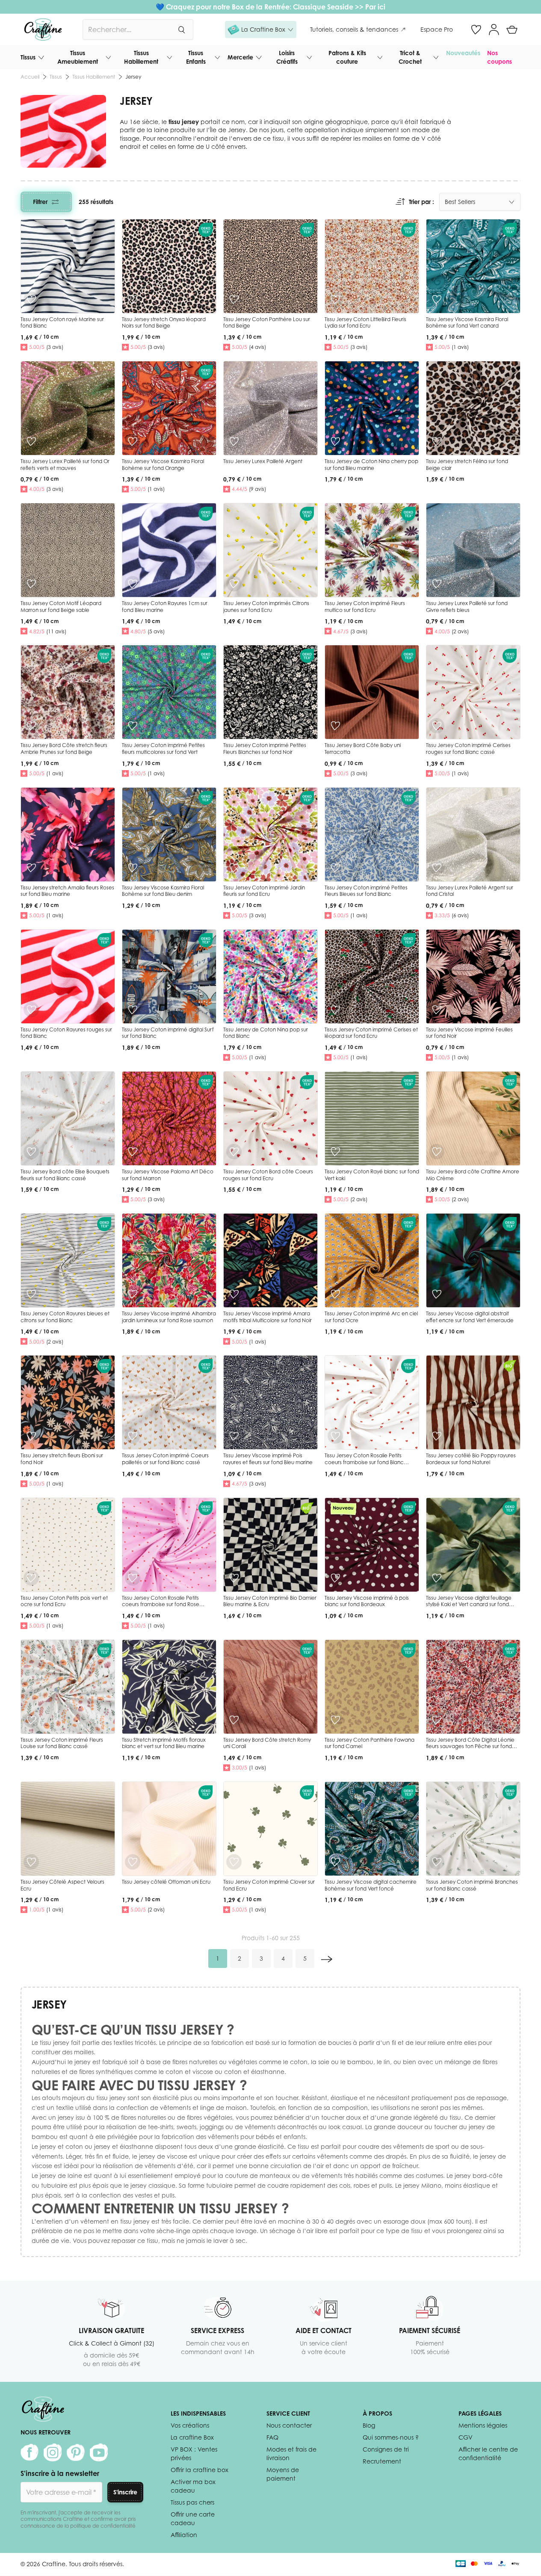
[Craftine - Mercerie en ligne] (43, 30)
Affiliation (184, 2535)
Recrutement (382, 2461)
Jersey (133, 77)
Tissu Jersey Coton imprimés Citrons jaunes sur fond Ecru (266, 607)
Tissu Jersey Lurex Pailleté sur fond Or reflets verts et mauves (65, 465)
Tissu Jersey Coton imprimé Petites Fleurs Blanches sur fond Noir (265, 749)
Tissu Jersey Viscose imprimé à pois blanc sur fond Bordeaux (367, 1601)
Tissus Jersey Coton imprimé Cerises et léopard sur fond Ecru (371, 1033)
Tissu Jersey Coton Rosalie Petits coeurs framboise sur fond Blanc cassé (364, 1462)
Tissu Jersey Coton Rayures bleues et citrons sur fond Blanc (65, 1317)
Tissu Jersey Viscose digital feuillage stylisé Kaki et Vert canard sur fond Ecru (469, 1604)
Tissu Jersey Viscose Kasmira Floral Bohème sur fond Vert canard (467, 323)
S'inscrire (125, 2492)
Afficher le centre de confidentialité (488, 2453)
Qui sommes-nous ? (391, 2437)
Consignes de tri (386, 2449)
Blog (369, 2425)
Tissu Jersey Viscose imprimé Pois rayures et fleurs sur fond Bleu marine (268, 1459)
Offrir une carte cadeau (193, 2518)
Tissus (28, 57)
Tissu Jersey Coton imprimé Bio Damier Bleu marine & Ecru (270, 1601)
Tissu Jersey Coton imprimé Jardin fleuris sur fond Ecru (264, 891)
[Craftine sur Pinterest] (76, 2452)
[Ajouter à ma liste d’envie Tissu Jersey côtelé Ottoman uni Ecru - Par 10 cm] (133, 1862)
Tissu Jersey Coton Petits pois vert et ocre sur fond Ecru (64, 1601)
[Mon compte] (494, 30)
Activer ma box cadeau (193, 2486)
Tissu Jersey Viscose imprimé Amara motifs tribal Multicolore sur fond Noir (268, 1317)
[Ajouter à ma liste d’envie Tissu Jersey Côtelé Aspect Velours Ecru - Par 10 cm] (31, 1862)
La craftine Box (192, 2437)
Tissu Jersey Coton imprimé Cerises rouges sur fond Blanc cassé (468, 749)
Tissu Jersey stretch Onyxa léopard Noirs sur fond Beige (164, 323)
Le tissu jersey (50, 2043)
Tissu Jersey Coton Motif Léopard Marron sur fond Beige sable (61, 607)
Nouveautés (463, 53)
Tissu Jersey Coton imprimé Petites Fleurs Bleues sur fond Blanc (366, 891)
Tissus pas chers (192, 2502)
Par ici (375, 7)
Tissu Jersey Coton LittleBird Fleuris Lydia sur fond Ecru (365, 323)
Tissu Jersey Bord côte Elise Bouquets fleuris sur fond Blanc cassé (65, 1175)
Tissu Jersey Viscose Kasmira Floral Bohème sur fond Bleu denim (163, 891)
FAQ (272, 2437)
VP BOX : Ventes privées (194, 2453)
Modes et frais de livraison (291, 2453)
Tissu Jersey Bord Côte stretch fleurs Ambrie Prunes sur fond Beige (64, 749)
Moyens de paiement (283, 2474)
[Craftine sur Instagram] (53, 2452)
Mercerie (240, 57)
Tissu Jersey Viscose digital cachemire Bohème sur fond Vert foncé (371, 1885)
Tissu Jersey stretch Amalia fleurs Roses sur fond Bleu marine (67, 891)
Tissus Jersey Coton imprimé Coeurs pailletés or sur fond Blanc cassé (165, 1459)
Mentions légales (483, 2425)
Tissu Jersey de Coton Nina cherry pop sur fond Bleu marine (371, 465)
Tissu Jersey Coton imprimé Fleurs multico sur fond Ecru (365, 607)
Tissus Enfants (196, 57)
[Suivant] (327, 1959)
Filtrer (40, 202)
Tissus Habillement (141, 57)
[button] (261, 30)
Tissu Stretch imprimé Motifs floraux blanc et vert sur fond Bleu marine (164, 1743)
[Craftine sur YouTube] (99, 2452)
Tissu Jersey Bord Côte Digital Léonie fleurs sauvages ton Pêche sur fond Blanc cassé (470, 1746)
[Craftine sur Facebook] (30, 2452)
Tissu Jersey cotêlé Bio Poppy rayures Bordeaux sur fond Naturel (471, 1459)
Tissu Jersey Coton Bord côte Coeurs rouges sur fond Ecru (268, 1175)
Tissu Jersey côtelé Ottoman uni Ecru (166, 1882)
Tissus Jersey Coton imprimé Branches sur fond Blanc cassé (472, 1885)
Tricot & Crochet (410, 57)
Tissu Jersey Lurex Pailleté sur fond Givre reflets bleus (467, 607)
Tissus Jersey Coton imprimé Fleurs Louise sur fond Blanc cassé (62, 1743)
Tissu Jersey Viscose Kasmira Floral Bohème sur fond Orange (163, 465)
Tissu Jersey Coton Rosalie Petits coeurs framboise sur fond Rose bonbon (161, 1604)
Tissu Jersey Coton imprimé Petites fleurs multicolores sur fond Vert (163, 749)
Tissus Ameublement (78, 57)
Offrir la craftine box (200, 2470)
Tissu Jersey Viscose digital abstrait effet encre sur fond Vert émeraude (470, 1317)
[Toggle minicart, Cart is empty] (512, 30)
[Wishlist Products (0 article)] (476, 30)
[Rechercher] (181, 30)
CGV (466, 2437)
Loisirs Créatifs (287, 57)
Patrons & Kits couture (347, 57)
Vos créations (190, 2425)
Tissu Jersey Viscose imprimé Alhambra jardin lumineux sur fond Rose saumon (169, 1317)
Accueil (30, 77)
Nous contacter (289, 2425)
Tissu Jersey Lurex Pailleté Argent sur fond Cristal (470, 891)
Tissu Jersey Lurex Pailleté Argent (263, 461)
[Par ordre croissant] (400, 202)
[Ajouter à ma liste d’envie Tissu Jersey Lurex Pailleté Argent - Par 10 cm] (234, 441)
